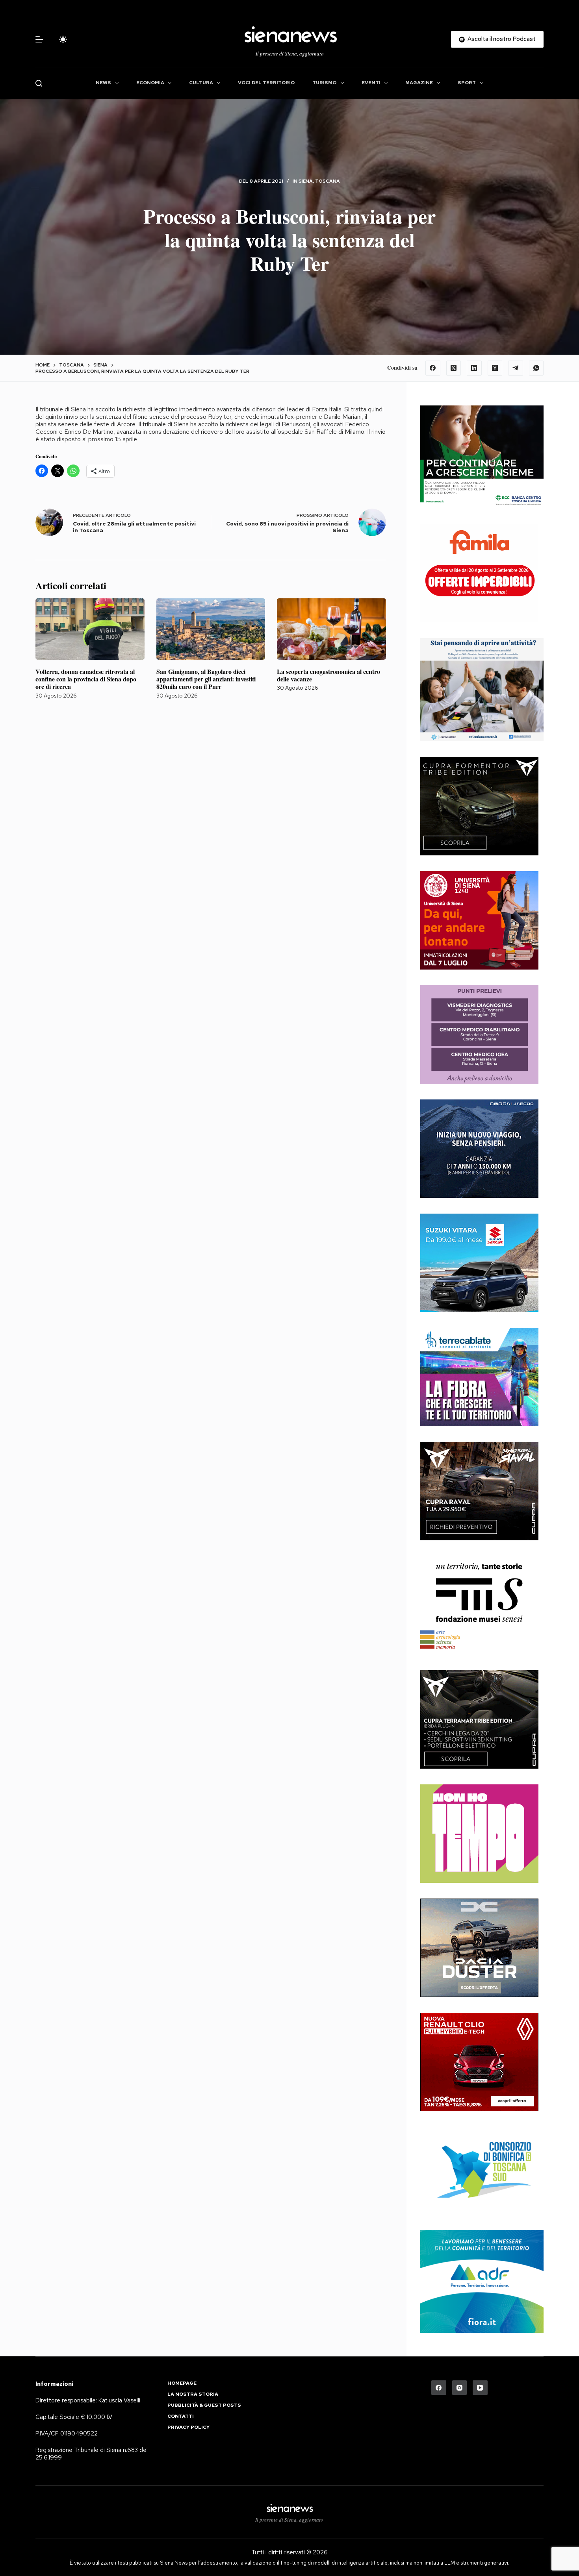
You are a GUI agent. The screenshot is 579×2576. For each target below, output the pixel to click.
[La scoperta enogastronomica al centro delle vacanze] (331, 629)
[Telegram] (516, 368)
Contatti (181, 2416)
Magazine (419, 83)
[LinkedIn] (474, 368)
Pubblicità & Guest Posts (204, 2405)
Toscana (328, 181)
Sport (467, 83)
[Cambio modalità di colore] (63, 39)
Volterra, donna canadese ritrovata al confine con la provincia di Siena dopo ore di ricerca (86, 679)
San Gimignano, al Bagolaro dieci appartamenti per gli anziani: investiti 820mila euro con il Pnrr (206, 679)
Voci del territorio (266, 83)
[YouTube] (480, 2388)
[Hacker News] (495, 368)
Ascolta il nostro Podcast (502, 39)
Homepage (182, 2383)
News (103, 83)
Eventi (371, 83)
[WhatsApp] (536, 368)
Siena (306, 181)
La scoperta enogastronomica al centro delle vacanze (328, 675)
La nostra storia (193, 2394)
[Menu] (39, 39)
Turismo (324, 83)
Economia (150, 83)
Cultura (201, 83)
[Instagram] (460, 2388)
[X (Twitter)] (454, 368)
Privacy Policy (188, 2427)
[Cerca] (39, 83)
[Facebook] (433, 368)
